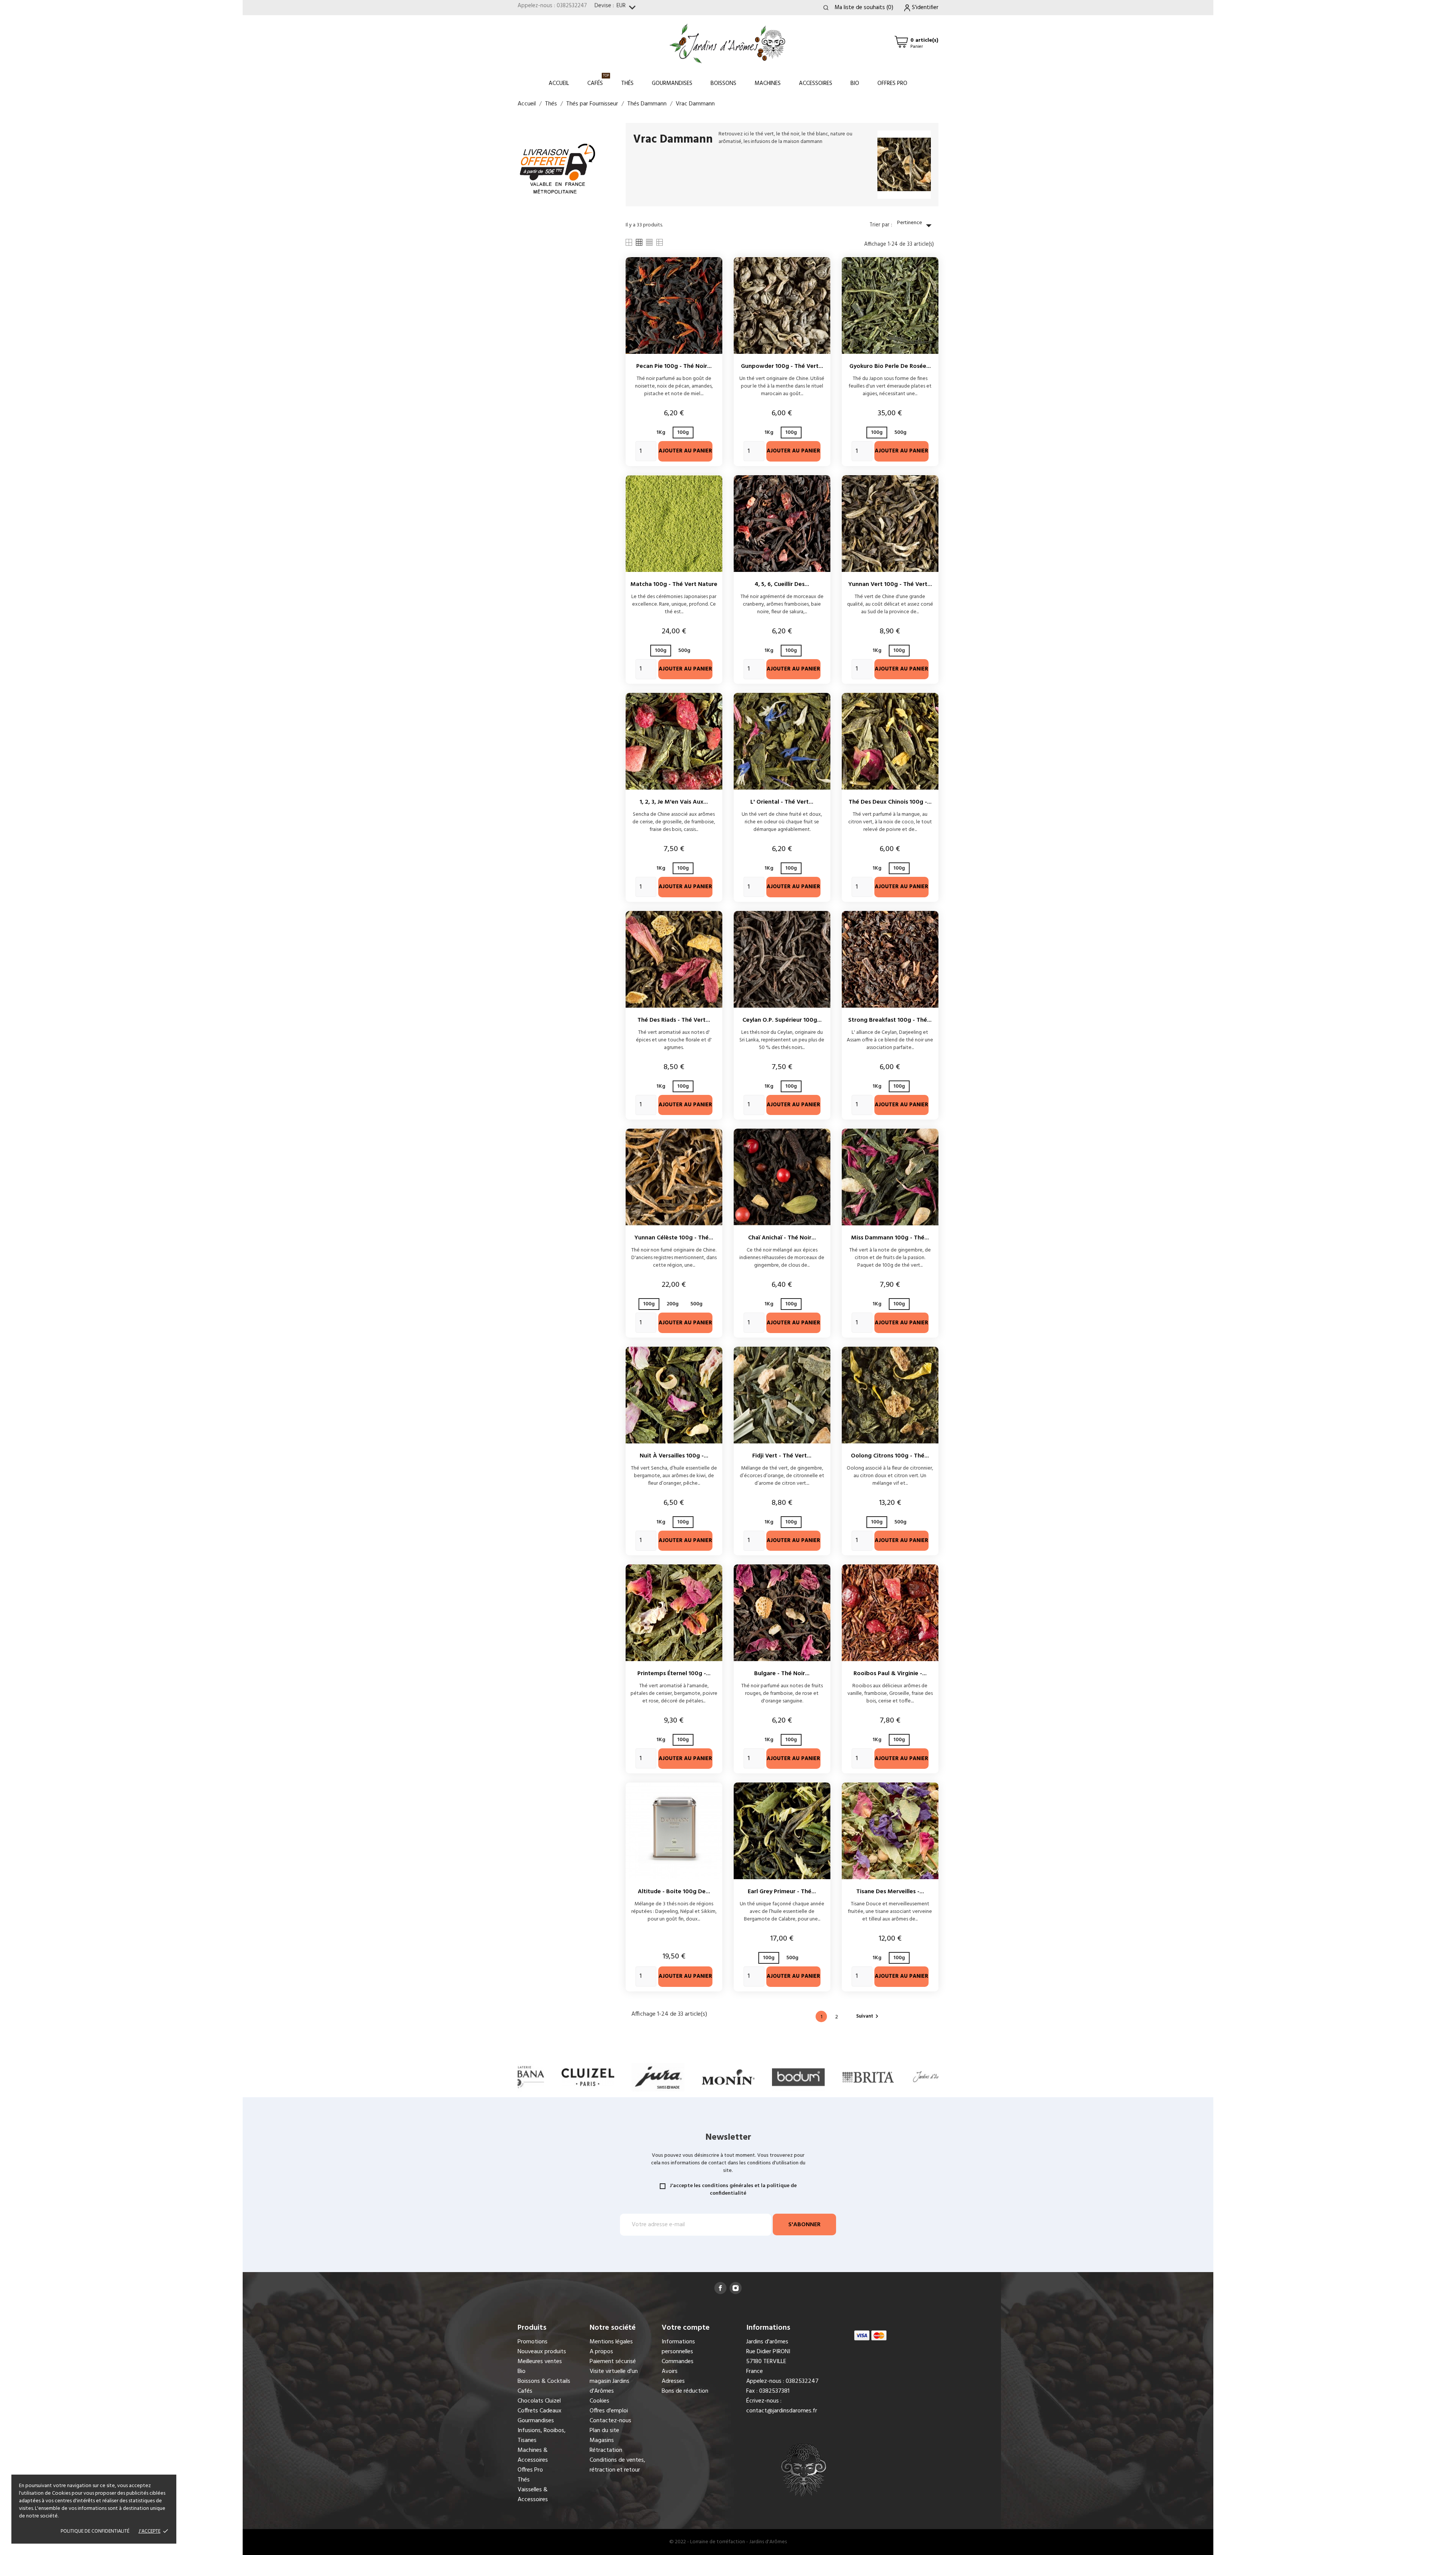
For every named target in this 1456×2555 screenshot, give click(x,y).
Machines (768, 83)
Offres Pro (892, 83)
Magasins (602, 2440)
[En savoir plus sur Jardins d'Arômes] (798, 2077)
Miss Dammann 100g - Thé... (890, 1238)
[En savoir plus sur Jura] (518, 2077)
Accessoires (816, 83)
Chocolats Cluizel (539, 2401)
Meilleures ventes (540, 2362)
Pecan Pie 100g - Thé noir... (674, 366)
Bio (855, 83)
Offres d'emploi (609, 2411)
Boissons (723, 83)
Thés (627, 83)
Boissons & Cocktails (544, 2381)
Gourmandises (672, 83)
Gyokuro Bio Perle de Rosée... (890, 366)
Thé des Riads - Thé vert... (674, 1020)
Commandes (678, 2362)
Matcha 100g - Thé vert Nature (674, 584)
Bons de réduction (685, 2391)
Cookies (599, 2401)
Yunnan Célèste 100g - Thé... (674, 1238)
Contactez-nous (610, 2421)
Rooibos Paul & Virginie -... (890, 1674)
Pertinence (916, 225)
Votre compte (686, 2328)
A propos (601, 2352)
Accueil (559, 83)
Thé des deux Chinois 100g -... (890, 802)
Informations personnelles (678, 2347)
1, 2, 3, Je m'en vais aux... (674, 802)
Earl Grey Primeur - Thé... (782, 1892)
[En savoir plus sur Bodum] (658, 2077)
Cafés (598, 80)
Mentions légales (611, 2342)
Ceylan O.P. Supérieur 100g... (782, 1020)
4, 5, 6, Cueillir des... (782, 584)
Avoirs (670, 2371)
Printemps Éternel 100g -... (674, 1674)
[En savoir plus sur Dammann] (868, 2077)
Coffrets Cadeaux (540, 2411)
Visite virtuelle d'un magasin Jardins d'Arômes (614, 2381)
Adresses (673, 2381)
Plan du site (604, 2431)
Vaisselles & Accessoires (533, 2495)
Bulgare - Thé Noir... (782, 1674)
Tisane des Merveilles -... (890, 1892)
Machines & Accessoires (533, 2455)
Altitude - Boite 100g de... (674, 1892)
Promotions (533, 2342)
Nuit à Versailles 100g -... (674, 1456)
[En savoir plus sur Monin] (588, 2077)
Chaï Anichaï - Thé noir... (782, 1238)
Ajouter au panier (685, 451)
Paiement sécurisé (613, 2362)
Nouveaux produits (542, 2352)
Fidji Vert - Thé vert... (782, 1456)
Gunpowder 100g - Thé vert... (782, 366)
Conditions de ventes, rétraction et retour (617, 2465)
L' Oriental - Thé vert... (782, 802)
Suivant (868, 2016)
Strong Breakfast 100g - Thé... (890, 1020)
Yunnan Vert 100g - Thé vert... (890, 584)
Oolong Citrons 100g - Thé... (890, 1456)
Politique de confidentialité (95, 2531)
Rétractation (606, 2450)
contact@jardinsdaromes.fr (782, 2411)
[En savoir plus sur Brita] (728, 2077)
